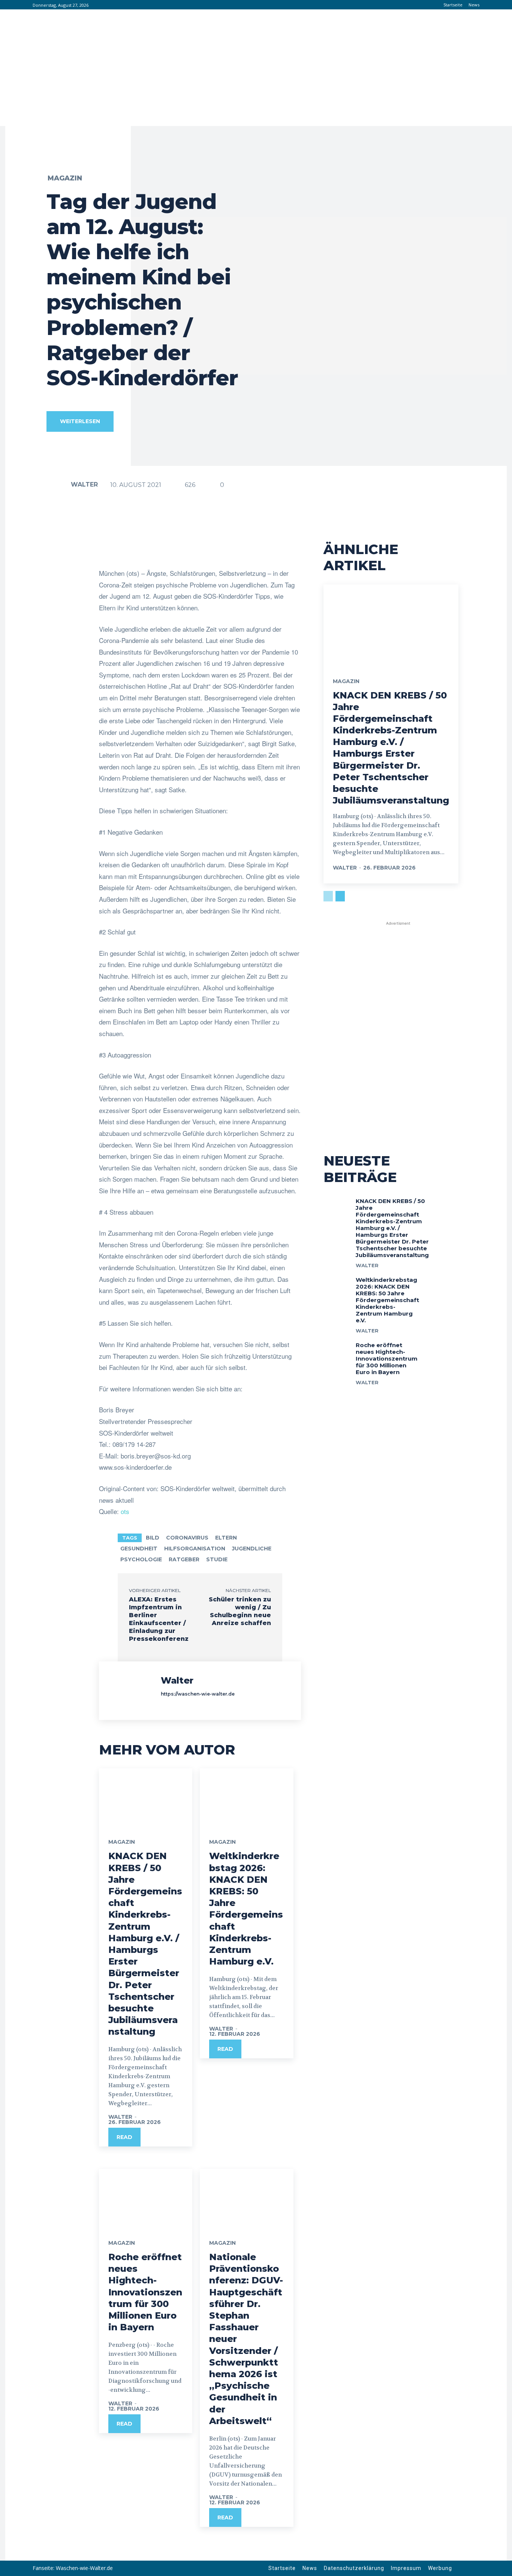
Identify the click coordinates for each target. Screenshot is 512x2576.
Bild (153, 1538)
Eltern (226, 1538)
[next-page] (340, 896)
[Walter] (58, 485)
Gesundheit (139, 1549)
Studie (217, 1559)
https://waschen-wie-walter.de (198, 1694)
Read (124, 2137)
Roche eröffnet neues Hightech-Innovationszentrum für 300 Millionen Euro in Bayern (145, 2292)
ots (125, 1511)
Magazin (65, 178)
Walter (84, 484)
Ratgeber (184, 1559)
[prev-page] (328, 896)
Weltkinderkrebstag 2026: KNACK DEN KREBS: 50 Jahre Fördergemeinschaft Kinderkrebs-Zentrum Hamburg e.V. (246, 1909)
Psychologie (141, 1559)
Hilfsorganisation (195, 1549)
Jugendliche (252, 1549)
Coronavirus (187, 1538)
